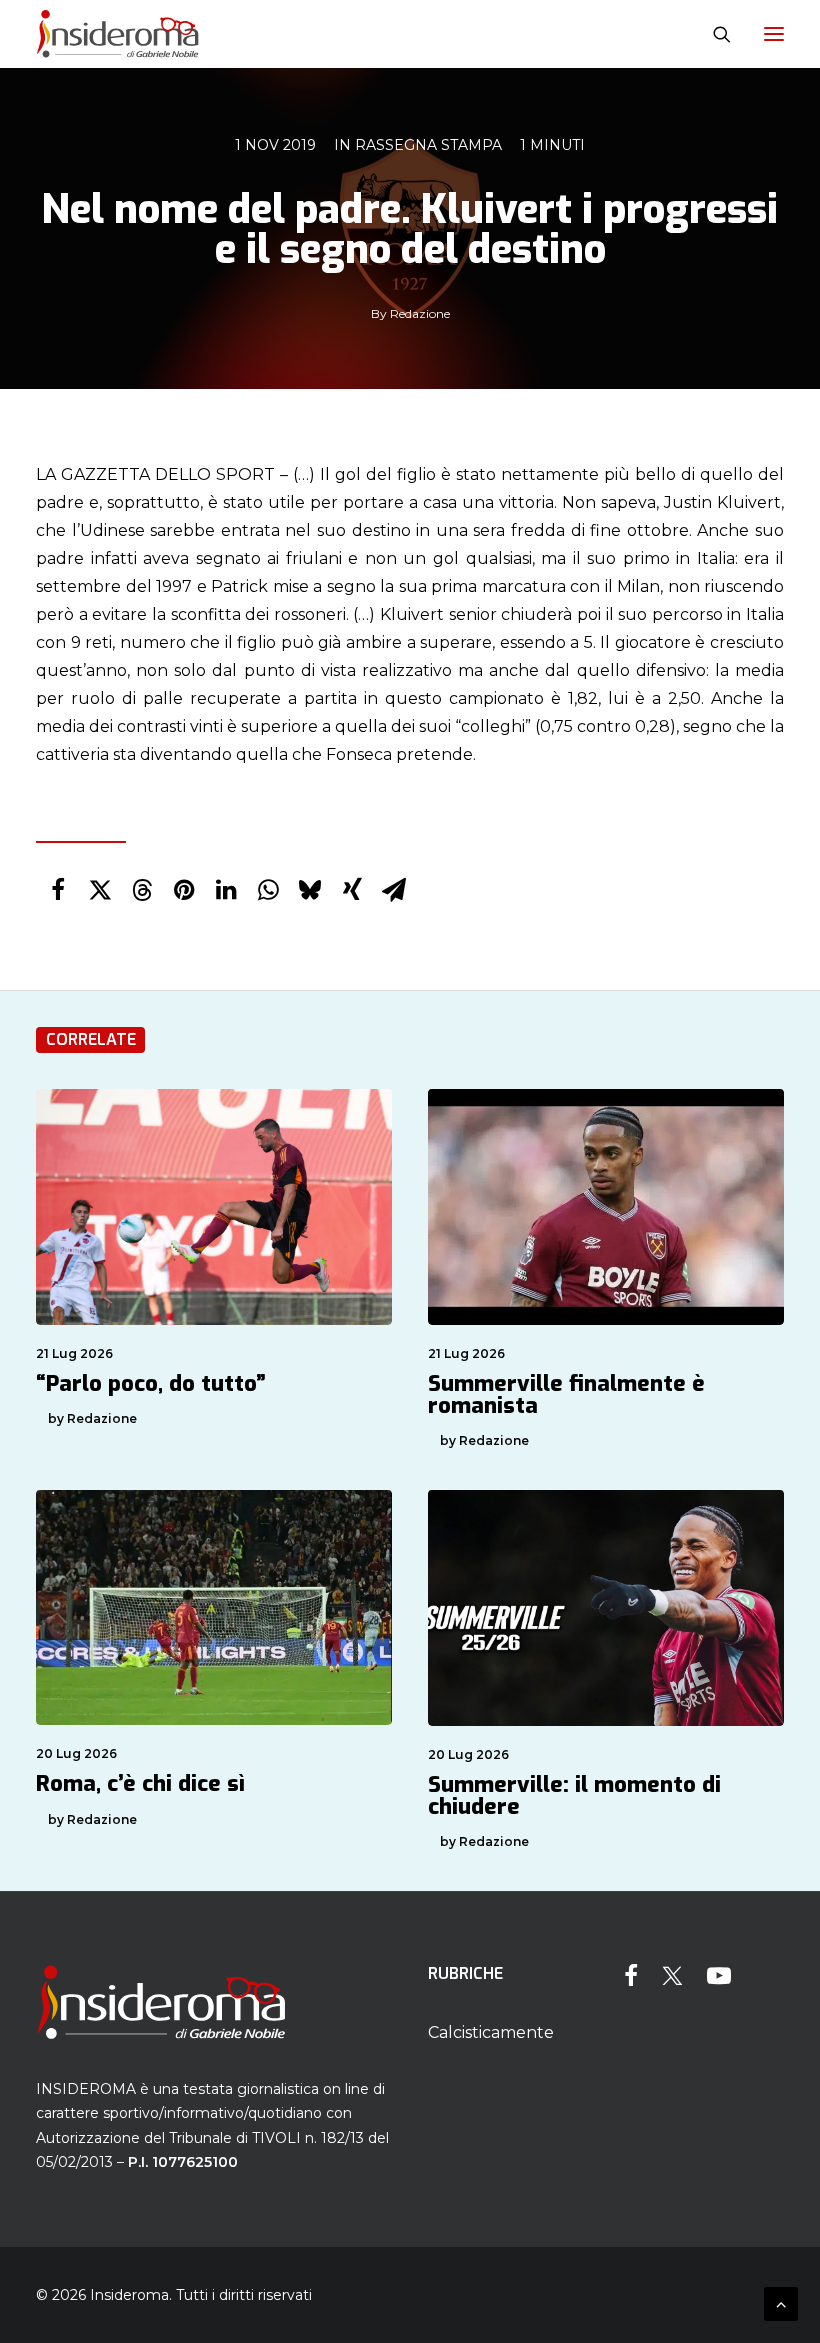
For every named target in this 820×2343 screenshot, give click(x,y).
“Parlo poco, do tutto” (151, 1383)
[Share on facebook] (58, 890)
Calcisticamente (491, 2032)
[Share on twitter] (100, 890)
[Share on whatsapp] (268, 890)
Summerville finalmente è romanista (566, 1394)
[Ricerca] (713, 34)
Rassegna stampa (428, 145)
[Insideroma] (117, 34)
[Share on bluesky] (310, 890)
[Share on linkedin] (226, 890)
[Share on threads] (142, 890)
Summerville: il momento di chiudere (574, 1795)
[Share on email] (394, 890)
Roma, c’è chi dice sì (140, 1783)
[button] (774, 34)
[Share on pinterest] (184, 890)
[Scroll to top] (781, 2302)
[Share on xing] (352, 890)
